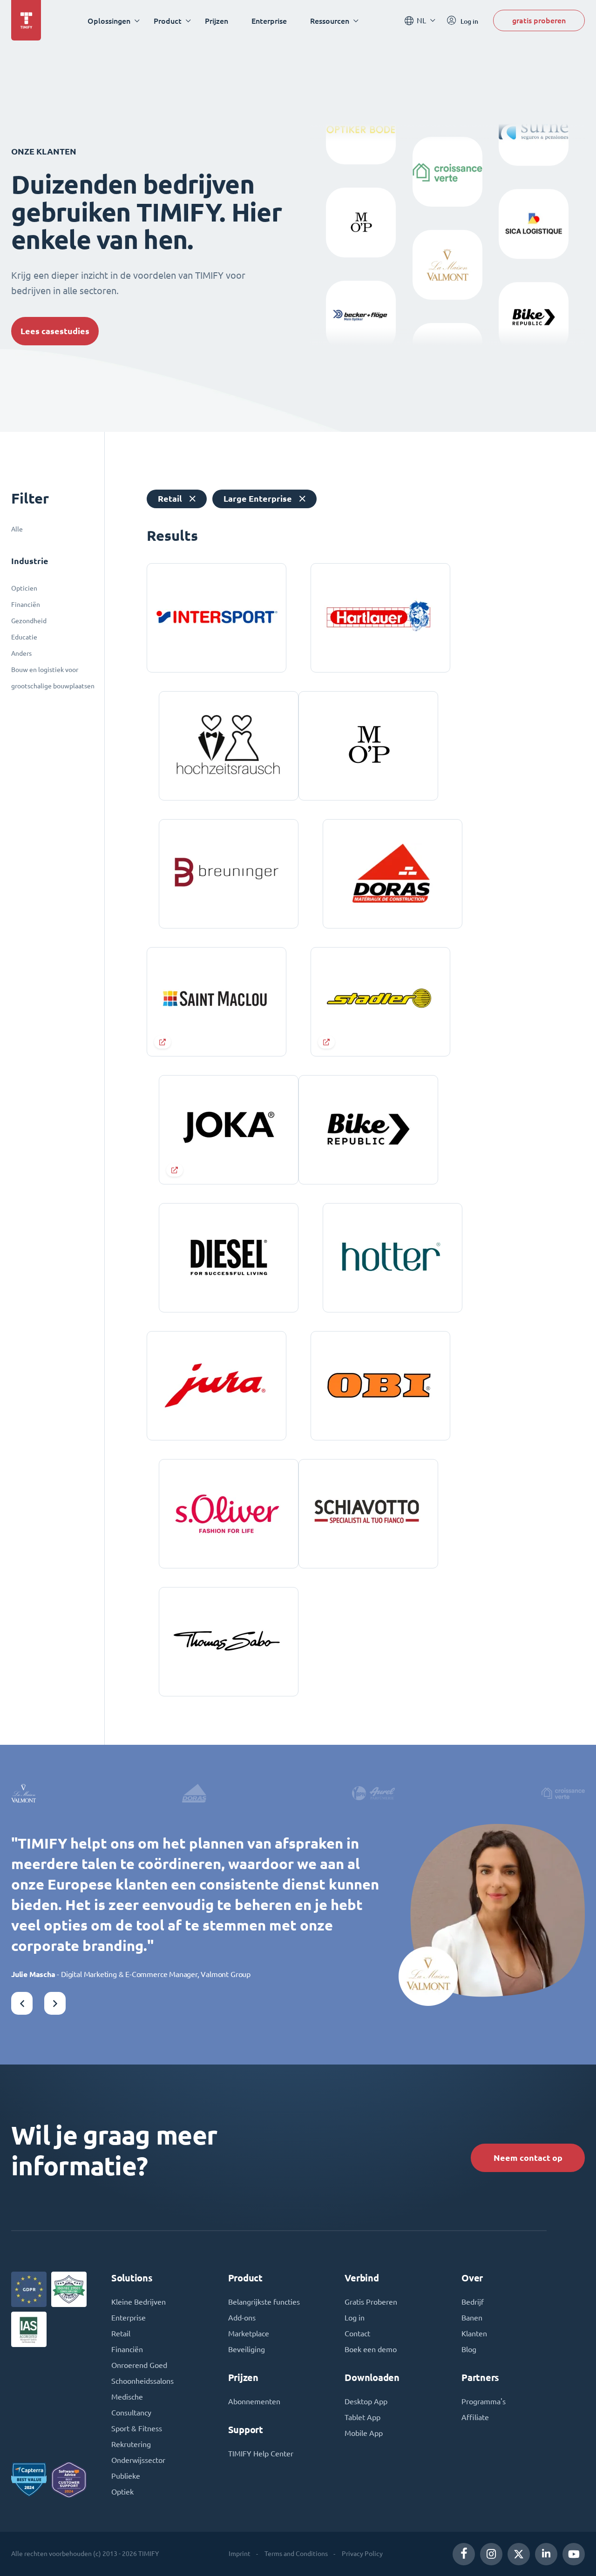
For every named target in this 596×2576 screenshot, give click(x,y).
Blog (469, 2349)
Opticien (24, 588)
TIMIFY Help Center (261, 2454)
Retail (121, 2334)
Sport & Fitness (137, 2428)
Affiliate (475, 2417)
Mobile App (364, 2433)
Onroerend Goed (139, 2365)
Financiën (26, 605)
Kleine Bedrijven (139, 2302)
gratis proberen (539, 20)
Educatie (24, 637)
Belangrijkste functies (264, 2302)
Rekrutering (131, 2444)
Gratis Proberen (371, 2302)
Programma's (484, 2401)
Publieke (126, 2476)
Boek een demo (371, 2349)
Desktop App (366, 2401)
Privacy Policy (362, 2554)
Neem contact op (528, 2158)
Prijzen (217, 21)
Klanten (474, 2334)
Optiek (122, 2492)
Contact (357, 2334)
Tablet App (362, 2417)
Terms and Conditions (296, 2554)
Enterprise (269, 21)
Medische (127, 2397)
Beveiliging (247, 2349)
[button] (22, 2003)
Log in (355, 2318)
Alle (17, 529)
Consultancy (131, 2413)
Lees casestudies (55, 331)
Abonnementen (254, 2401)
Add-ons (242, 2318)
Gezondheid (29, 621)
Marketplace (249, 2334)
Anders (21, 653)
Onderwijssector (138, 2460)
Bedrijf (473, 2302)
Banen (472, 2318)
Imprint (240, 2554)
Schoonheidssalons (142, 2381)
